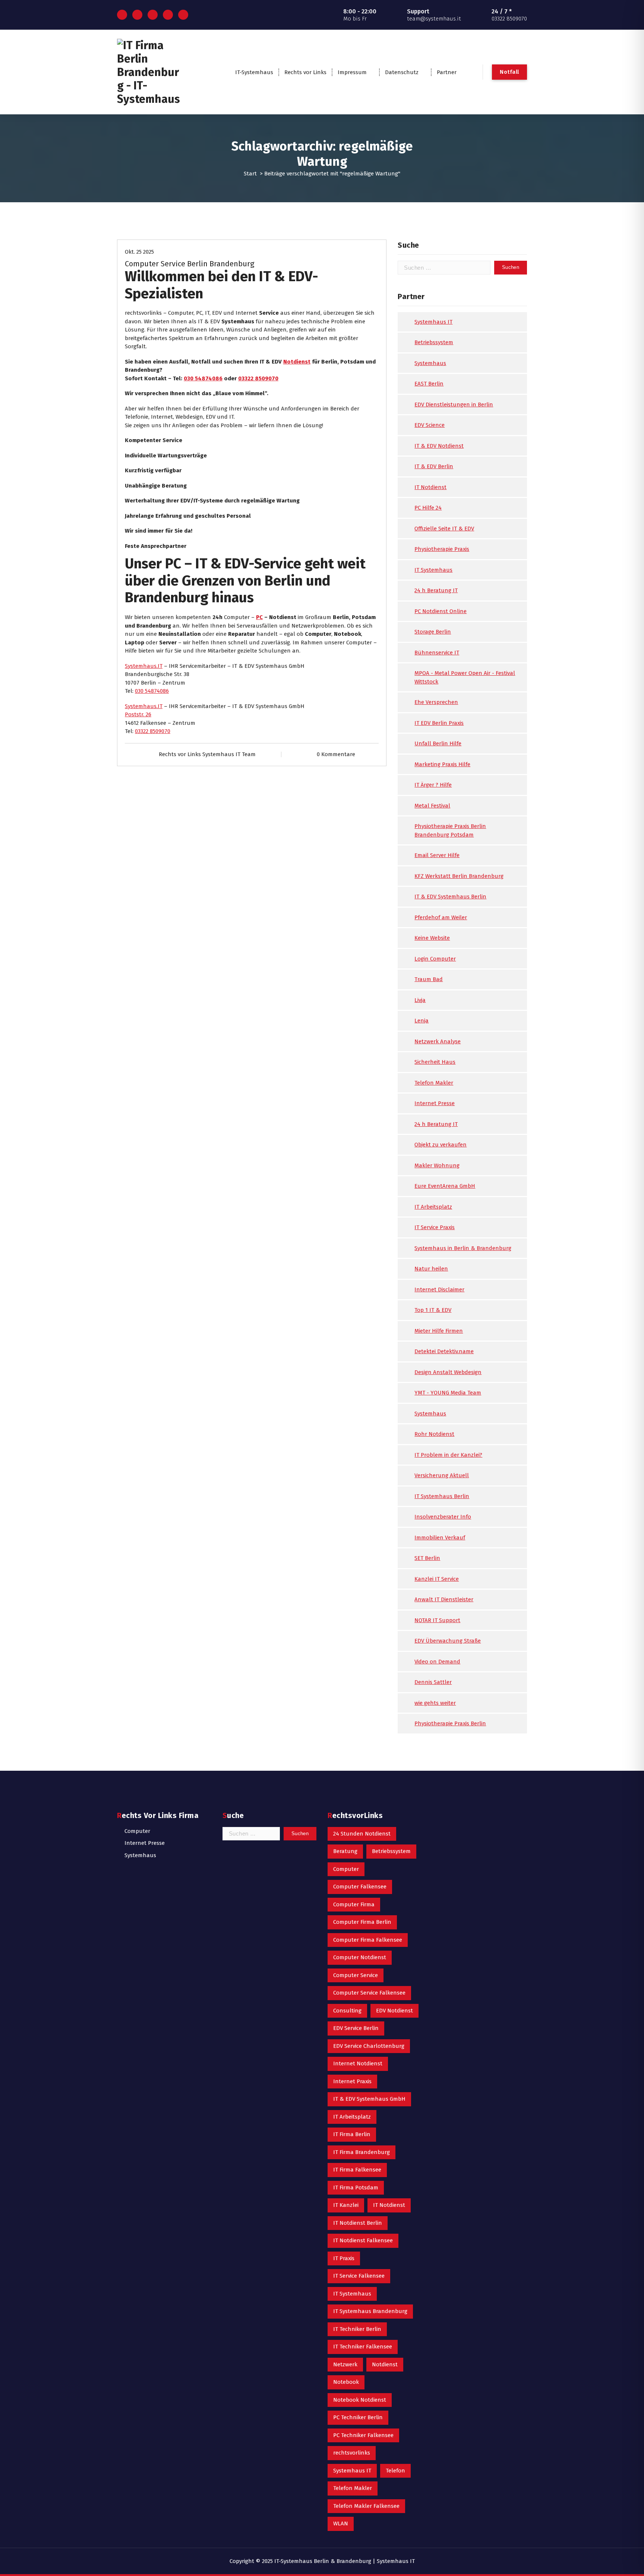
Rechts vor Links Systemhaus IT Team (207, 754)
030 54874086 (203, 378)
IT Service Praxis (435, 1227)
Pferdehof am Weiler (441, 917)
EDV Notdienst (394, 2011)
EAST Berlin (429, 384)
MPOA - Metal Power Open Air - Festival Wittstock (465, 677)
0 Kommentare (336, 754)
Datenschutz (402, 72)
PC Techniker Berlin (358, 2417)
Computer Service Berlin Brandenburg (190, 264)
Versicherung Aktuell (442, 1475)
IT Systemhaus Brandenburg (370, 2311)
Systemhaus (430, 363)
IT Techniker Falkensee (363, 2347)
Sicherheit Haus (435, 1062)
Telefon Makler (434, 1083)
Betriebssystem (434, 342)
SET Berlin (427, 1558)
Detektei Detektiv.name (444, 1351)
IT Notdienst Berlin (358, 2223)
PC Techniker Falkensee (363, 2435)
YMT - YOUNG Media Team (448, 1393)
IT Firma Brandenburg (362, 2152)
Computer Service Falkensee (369, 1993)
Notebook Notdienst (360, 2400)
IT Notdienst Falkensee (363, 2240)
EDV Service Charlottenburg (369, 2046)
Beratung (345, 1851)
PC (259, 617)
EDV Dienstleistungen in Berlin (454, 405)
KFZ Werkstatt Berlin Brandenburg (459, 876)
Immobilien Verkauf (440, 1538)
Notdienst (297, 362)
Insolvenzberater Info (443, 1517)
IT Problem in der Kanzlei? (448, 1455)
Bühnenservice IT (437, 653)
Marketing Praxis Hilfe (442, 764)
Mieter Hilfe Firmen (439, 1331)
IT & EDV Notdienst (439, 446)
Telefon (395, 2471)
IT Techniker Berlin (357, 2329)
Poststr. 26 (138, 714)
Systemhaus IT (433, 322)
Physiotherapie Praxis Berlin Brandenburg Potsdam (450, 830)
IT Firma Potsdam (356, 2188)
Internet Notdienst (358, 2063)
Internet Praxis (352, 2081)
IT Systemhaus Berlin (442, 1496)
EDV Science (430, 425)
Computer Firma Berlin (362, 1922)
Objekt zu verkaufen (441, 1145)
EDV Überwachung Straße (448, 1641)
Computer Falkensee (360, 1887)
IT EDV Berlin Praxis (439, 723)
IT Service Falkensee (359, 2276)
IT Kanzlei (346, 2205)
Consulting (347, 2011)
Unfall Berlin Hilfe (438, 743)
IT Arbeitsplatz (433, 1207)
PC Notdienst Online (441, 611)
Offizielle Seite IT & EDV (444, 529)
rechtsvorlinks (352, 2453)
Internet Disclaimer (439, 1289)
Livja (420, 1000)
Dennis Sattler (433, 1682)
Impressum (352, 72)
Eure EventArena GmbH (445, 1186)
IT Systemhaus (433, 570)
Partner (447, 72)
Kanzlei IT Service (437, 1579)
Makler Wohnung (437, 1165)
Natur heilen (431, 1269)
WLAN (341, 2523)
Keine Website (432, 938)
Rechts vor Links (305, 72)
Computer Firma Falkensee (368, 1940)
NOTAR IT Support (437, 1620)
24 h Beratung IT (436, 590)
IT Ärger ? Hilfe (433, 785)
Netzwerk (345, 2364)
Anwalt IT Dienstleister (444, 1599)
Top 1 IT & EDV (433, 1310)
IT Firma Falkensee (357, 2170)
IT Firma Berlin (352, 2134)
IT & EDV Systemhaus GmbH (369, 2099)
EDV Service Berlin (356, 2028)
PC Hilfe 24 (428, 508)
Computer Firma (354, 1904)
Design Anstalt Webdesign (448, 1372)
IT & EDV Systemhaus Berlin (450, 897)
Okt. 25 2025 (139, 252)
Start (250, 174)
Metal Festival (432, 806)
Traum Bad (429, 979)
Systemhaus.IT (144, 666)
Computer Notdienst (360, 1957)
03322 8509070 (258, 378)
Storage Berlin (433, 632)
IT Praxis (344, 2258)
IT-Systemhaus (254, 72)
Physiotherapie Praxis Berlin (450, 1723)
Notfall (509, 72)
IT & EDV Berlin (434, 466)
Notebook (346, 2382)
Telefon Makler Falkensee (366, 2506)
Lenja (422, 1021)
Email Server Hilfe (437, 855)
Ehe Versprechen (436, 702)
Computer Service (356, 1975)
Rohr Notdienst (434, 1434)
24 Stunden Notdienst (362, 1834)
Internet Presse (435, 1103)
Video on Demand (437, 1662)
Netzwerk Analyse (438, 1041)
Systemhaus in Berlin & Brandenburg (463, 1248)
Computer (137, 1831)
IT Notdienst (430, 487)
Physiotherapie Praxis (442, 549)
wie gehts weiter (435, 1703)
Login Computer (435, 959)
